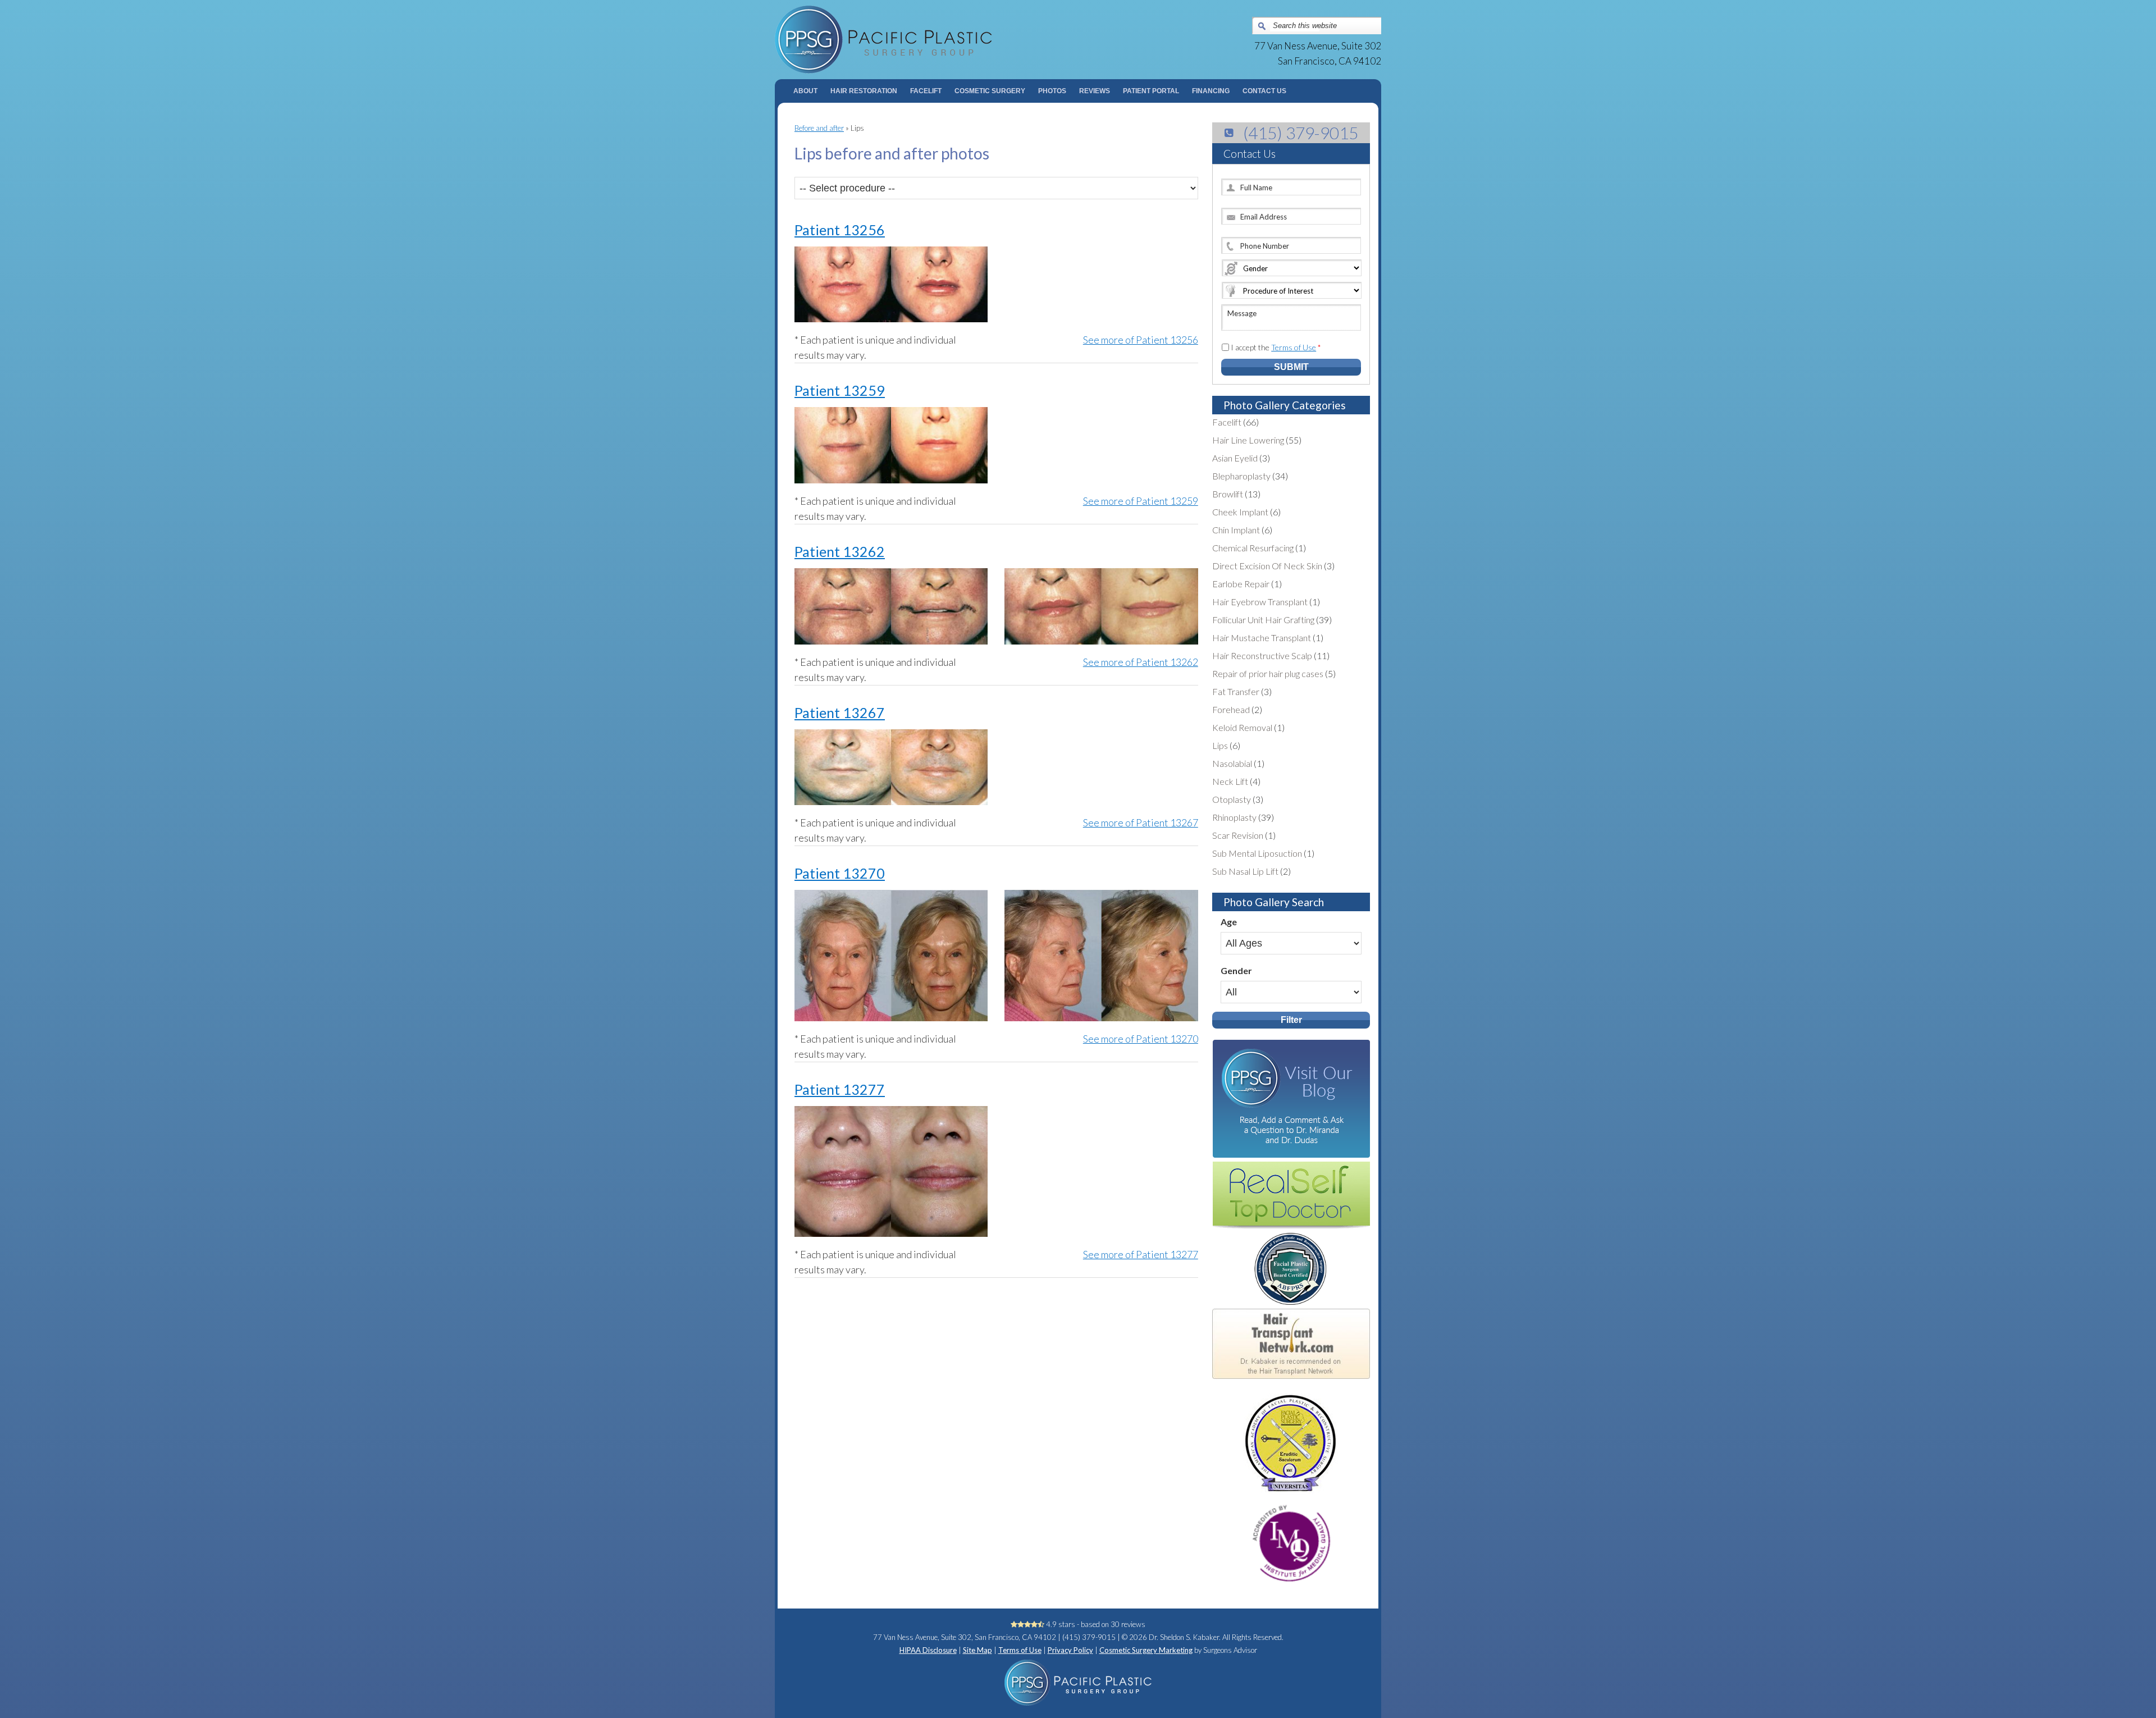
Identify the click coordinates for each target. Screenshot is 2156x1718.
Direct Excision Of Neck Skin (1267, 566)
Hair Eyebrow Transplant (1260, 602)
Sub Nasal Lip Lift (1245, 871)
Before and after (819, 128)
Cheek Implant (1240, 512)
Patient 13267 (840, 712)
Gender (1236, 970)
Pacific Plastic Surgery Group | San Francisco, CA (927, 40)
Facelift (1227, 422)
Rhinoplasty (1234, 817)
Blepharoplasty (1241, 476)
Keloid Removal (1242, 727)
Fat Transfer (1236, 691)
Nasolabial (1232, 763)
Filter (1291, 1020)
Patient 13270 (840, 873)
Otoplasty (1232, 799)
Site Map (977, 1650)
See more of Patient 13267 (1140, 823)
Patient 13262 (840, 551)
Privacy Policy (1070, 1650)
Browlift (1228, 494)
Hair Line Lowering (1248, 440)
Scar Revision (1238, 835)
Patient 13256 (840, 230)
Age (1229, 922)
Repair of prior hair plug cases (1268, 673)
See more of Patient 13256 (1140, 340)
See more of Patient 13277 (1140, 1254)
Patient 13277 (840, 1089)
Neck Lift (1230, 781)
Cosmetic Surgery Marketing (1146, 1650)
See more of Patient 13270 (1140, 1039)
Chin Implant (1236, 530)
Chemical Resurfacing (1253, 548)
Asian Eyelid (1235, 458)
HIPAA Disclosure (928, 1650)
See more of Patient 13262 (1140, 662)
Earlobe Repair (1241, 584)
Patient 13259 (840, 390)
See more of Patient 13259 (1140, 501)
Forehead (1231, 709)
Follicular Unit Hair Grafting (1263, 620)
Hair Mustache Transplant (1262, 638)
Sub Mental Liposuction (1257, 853)
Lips (1220, 745)
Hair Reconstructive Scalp (1262, 655)
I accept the (1276, 347)
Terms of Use (1294, 347)
